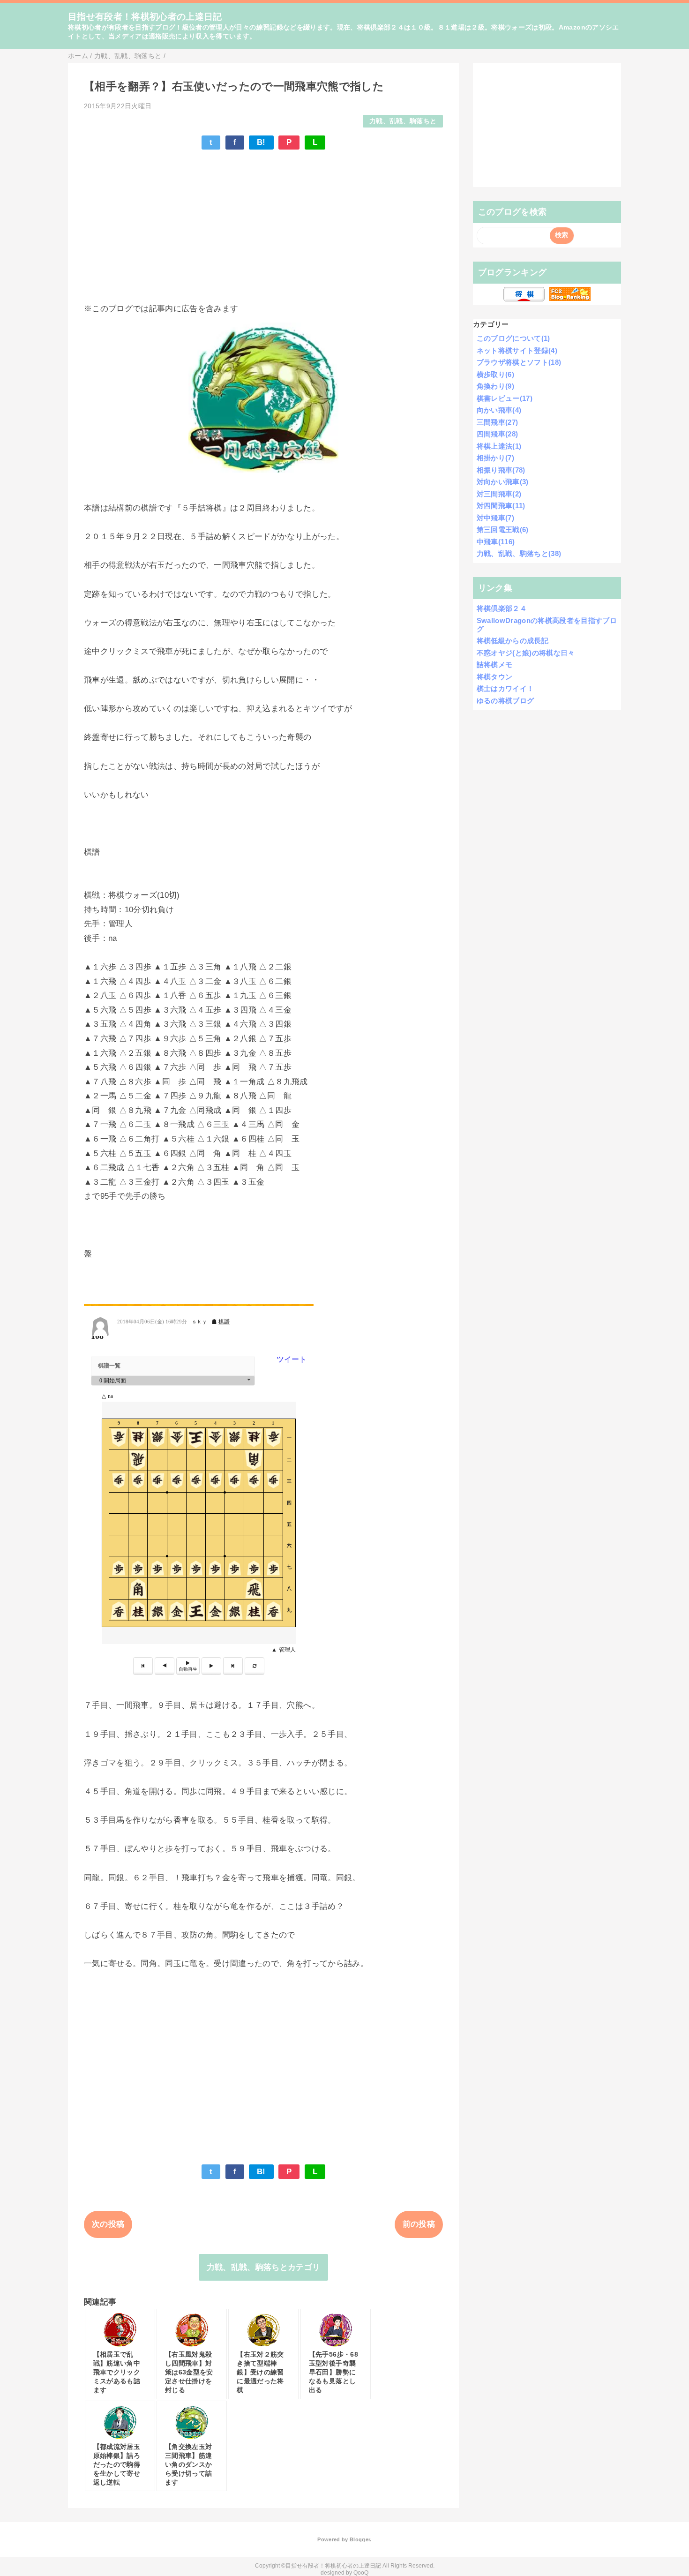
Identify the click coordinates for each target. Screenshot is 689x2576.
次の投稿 (108, 2224)
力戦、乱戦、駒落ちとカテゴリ (264, 2267)
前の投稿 (419, 2224)
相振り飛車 (501, 470)
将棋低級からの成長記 (513, 641)
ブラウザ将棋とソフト (519, 362)
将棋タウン (495, 677)
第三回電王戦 (503, 529)
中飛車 (496, 542)
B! (261, 142)
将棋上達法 (499, 446)
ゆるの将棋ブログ (506, 701)
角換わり (495, 386)
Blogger (360, 2539)
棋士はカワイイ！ (506, 688)
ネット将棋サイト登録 (517, 350)
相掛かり (495, 458)
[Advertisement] (263, 226)
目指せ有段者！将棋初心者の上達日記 (145, 17)
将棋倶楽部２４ (502, 608)
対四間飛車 (501, 506)
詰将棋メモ (495, 665)
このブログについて (513, 338)
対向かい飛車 (503, 482)
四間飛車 (498, 434)
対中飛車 (495, 518)
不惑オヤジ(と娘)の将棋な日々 (526, 653)
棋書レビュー (505, 398)
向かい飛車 (499, 410)
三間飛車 (498, 422)
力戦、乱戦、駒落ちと (403, 121)
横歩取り (495, 374)
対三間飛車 (499, 494)
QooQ (361, 2573)
